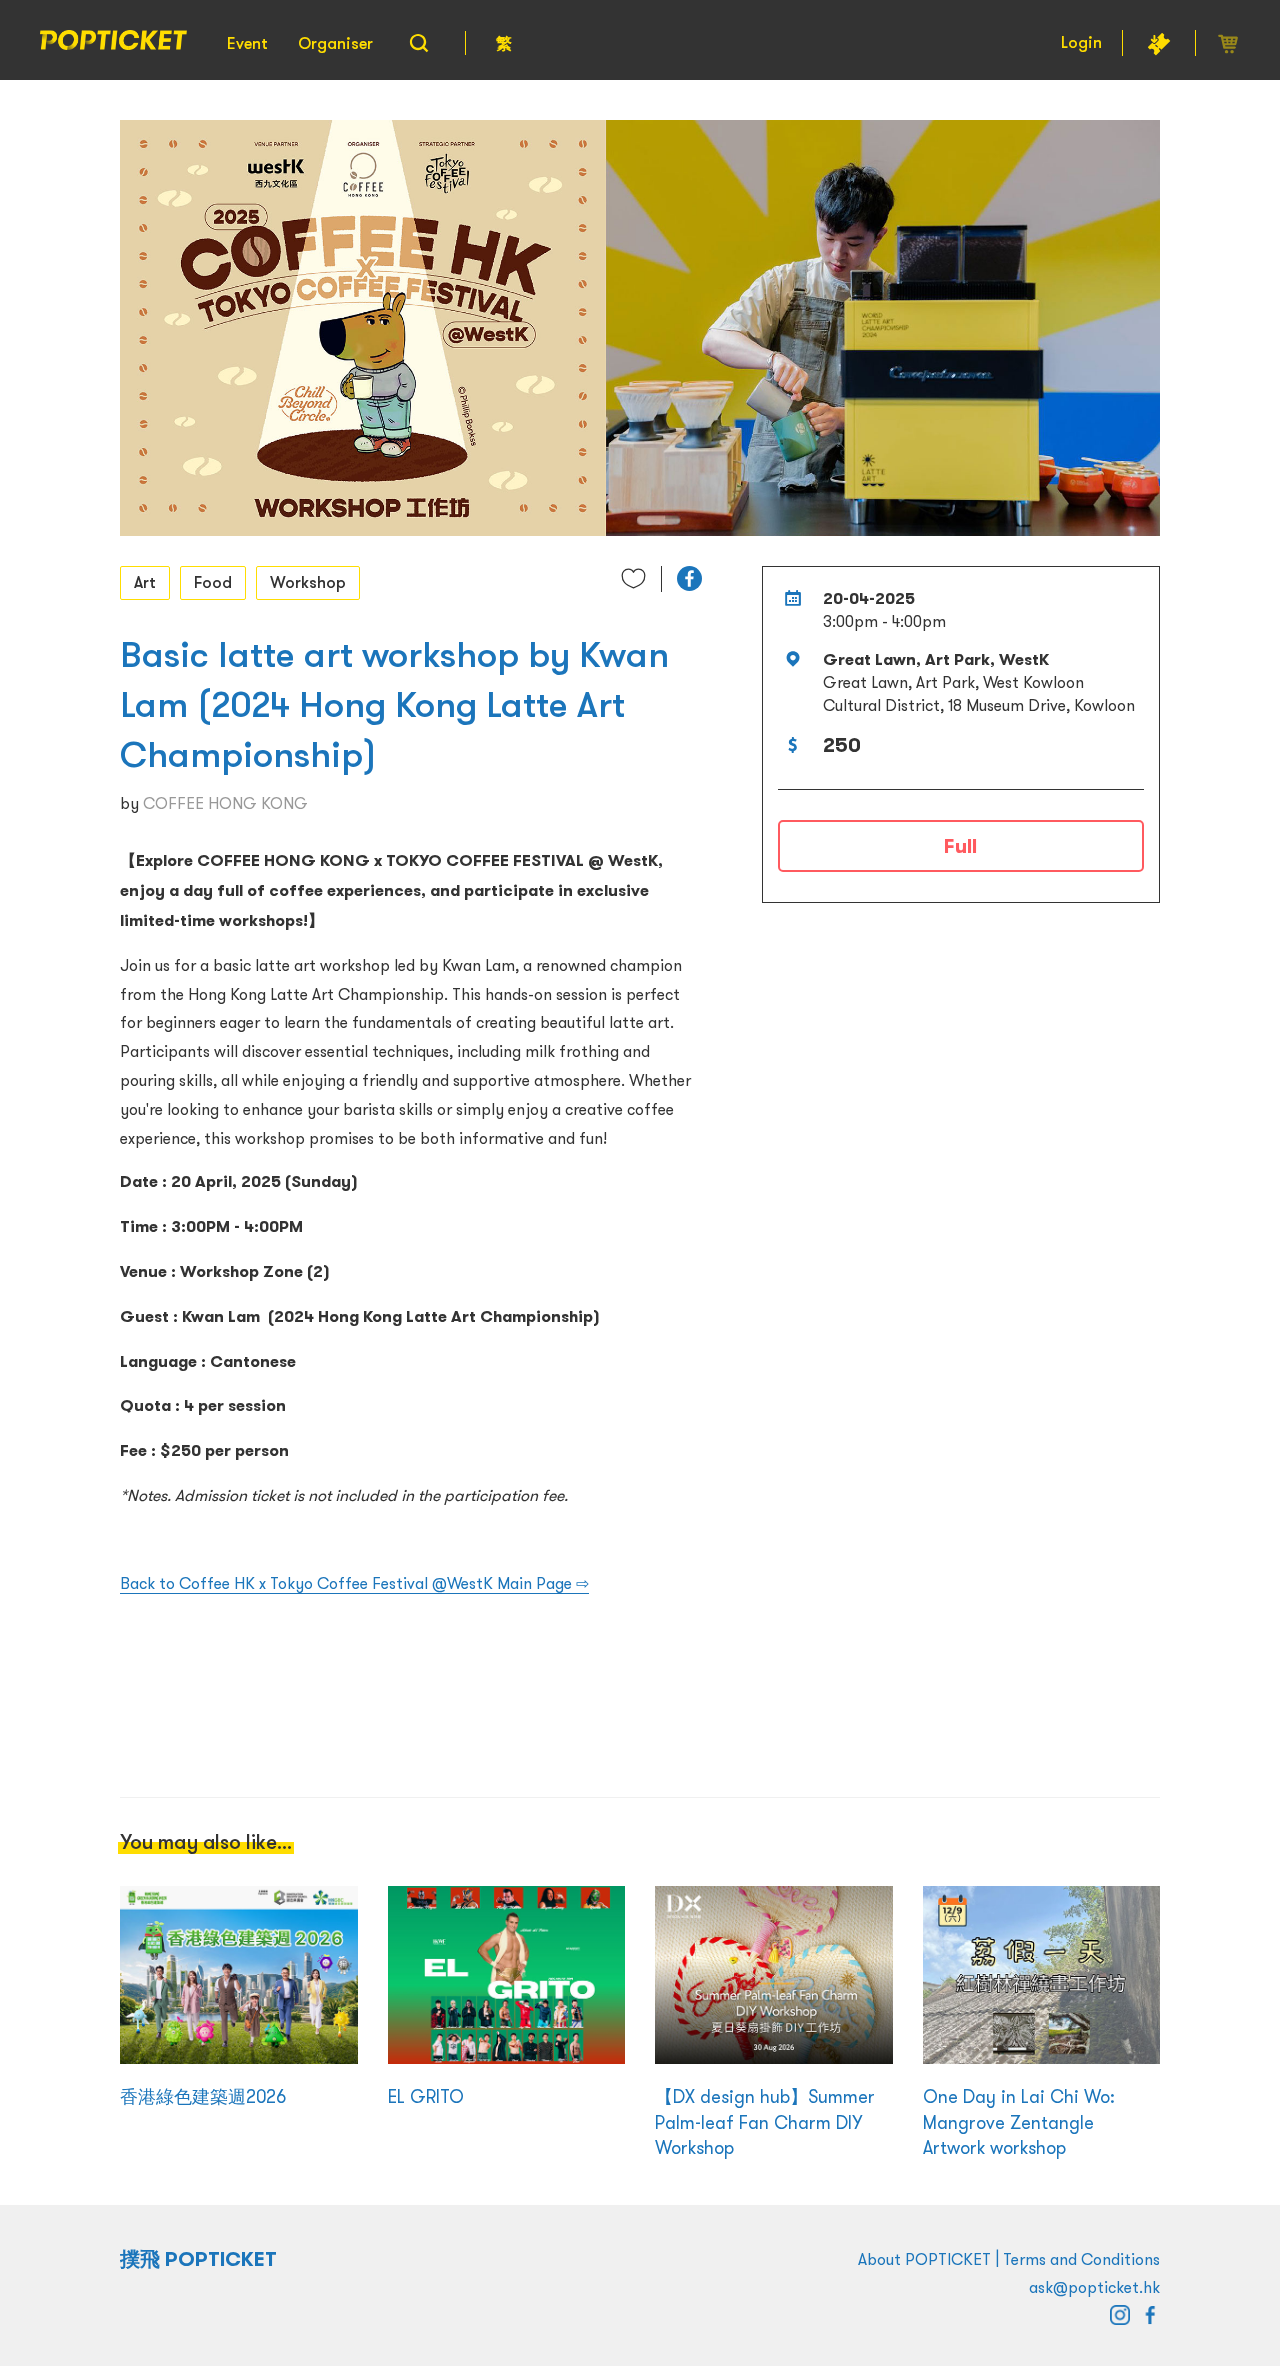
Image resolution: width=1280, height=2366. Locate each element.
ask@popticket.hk (1094, 2287)
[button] (689, 578)
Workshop (308, 582)
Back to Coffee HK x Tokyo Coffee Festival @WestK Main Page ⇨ (354, 1583)
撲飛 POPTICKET (198, 2259)
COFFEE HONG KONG (225, 803)
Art (145, 582)
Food (213, 582)
